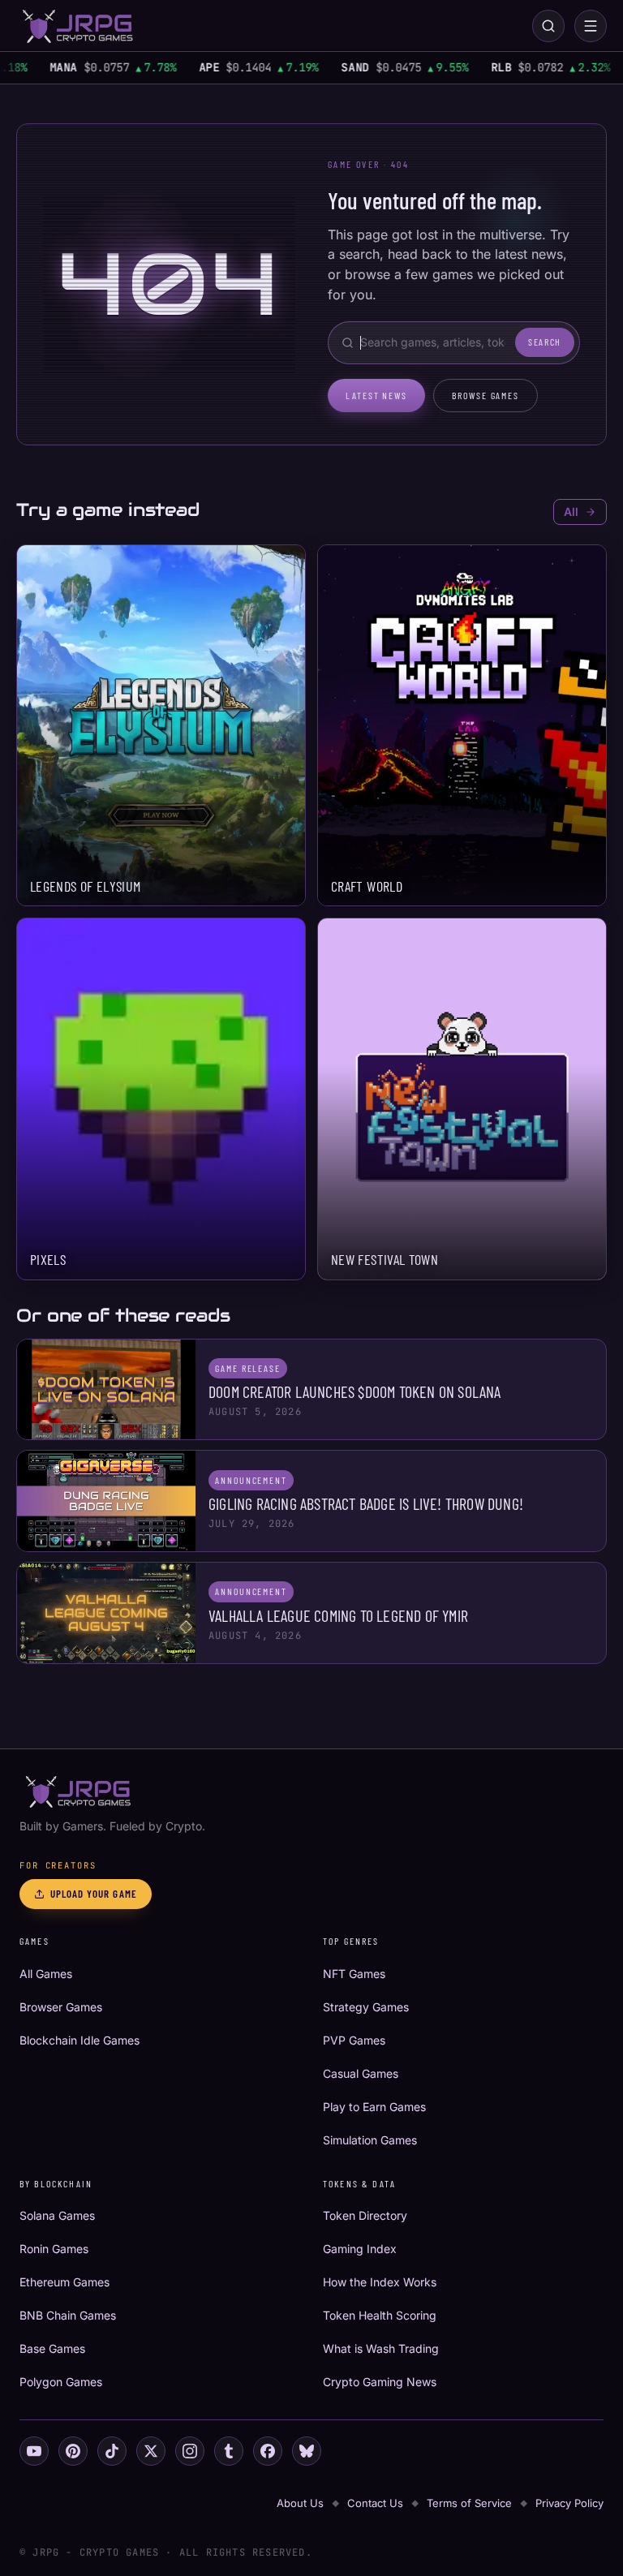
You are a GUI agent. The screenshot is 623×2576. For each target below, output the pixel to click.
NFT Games (354, 1974)
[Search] (548, 26)
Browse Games (486, 395)
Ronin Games (54, 2249)
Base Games (52, 2348)
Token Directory (365, 2215)
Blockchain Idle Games (79, 2040)
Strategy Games (366, 2007)
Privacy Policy (569, 2503)
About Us (300, 2503)
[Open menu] (591, 26)
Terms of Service (469, 2503)
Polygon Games (61, 2382)
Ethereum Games (64, 2282)
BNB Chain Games (68, 2315)
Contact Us (375, 2503)
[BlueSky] (307, 2451)
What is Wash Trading (381, 2348)
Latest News (376, 395)
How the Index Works (380, 2282)
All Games (46, 1974)
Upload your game (94, 1894)
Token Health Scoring (380, 2315)
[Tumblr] (229, 2451)
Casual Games (361, 2073)
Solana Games (57, 2215)
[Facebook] (268, 2451)
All (571, 512)
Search (545, 342)
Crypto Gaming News (380, 2382)
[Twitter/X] (151, 2451)
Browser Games (61, 2007)
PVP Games (354, 2040)
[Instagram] (190, 2451)
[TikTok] (112, 2451)
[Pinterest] (73, 2451)
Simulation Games (370, 2140)
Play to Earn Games (374, 2107)
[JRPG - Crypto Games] (77, 26)
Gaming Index (360, 2249)
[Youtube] (34, 2451)
